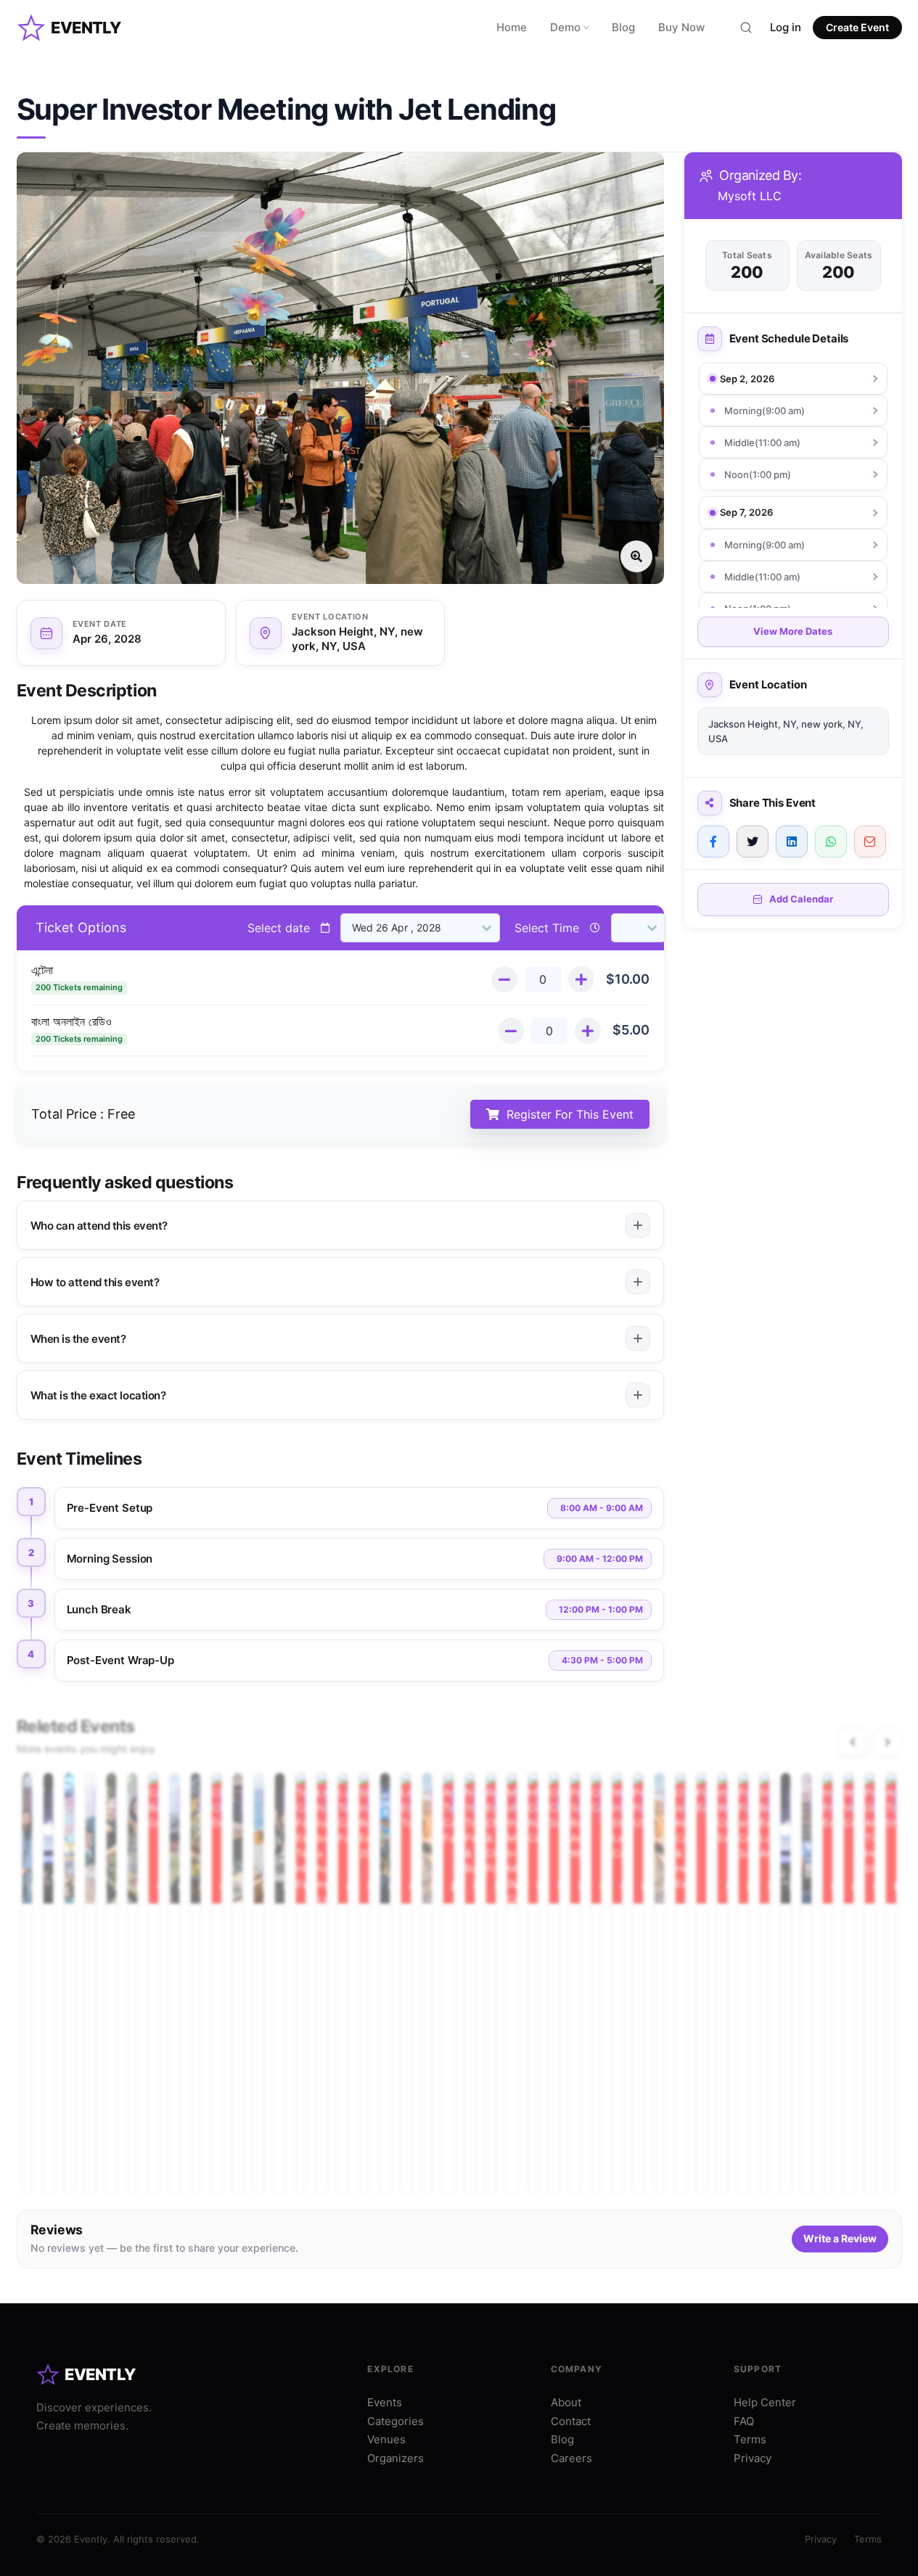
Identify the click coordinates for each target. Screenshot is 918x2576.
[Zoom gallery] (340, 368)
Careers (571, 2458)
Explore (390, 2369)
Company (577, 2369)
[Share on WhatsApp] (831, 841)
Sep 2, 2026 (747, 379)
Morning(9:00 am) (765, 411)
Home (512, 27)
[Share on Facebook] (713, 841)
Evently (86, 28)
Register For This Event (570, 1114)
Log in (786, 27)
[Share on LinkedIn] (792, 841)
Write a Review (840, 2238)
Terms (750, 2439)
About (566, 2402)
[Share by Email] (870, 841)
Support (758, 2369)
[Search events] (746, 28)
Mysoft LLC (750, 196)
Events (385, 2402)
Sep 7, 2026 (746, 512)
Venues (386, 2439)
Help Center (765, 2402)
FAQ (744, 2421)
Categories (396, 2421)
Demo (565, 27)
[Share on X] (753, 841)
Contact (571, 2421)
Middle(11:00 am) (762, 443)
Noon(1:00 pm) (758, 474)
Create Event (857, 27)
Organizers (396, 2458)
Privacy (753, 2458)
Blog (623, 27)
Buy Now (681, 27)
